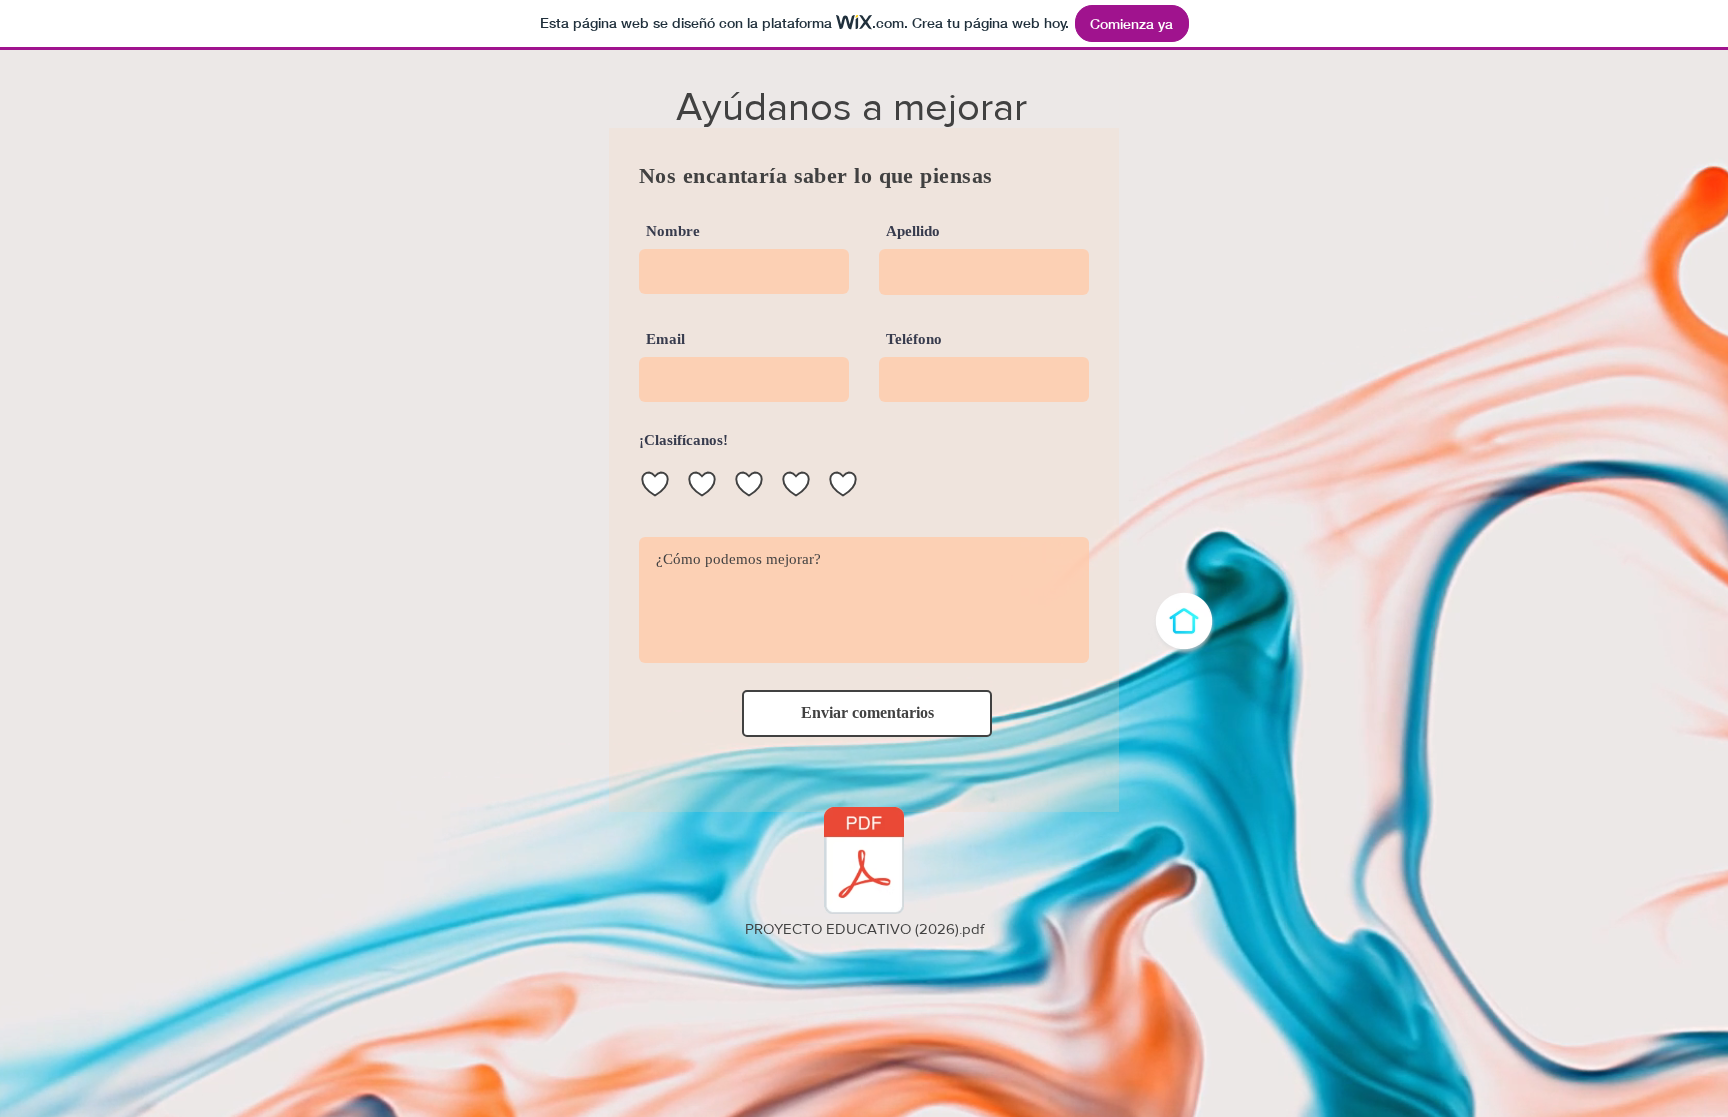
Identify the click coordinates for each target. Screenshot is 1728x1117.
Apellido (913, 231)
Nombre (673, 231)
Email (665, 339)
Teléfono (914, 339)
